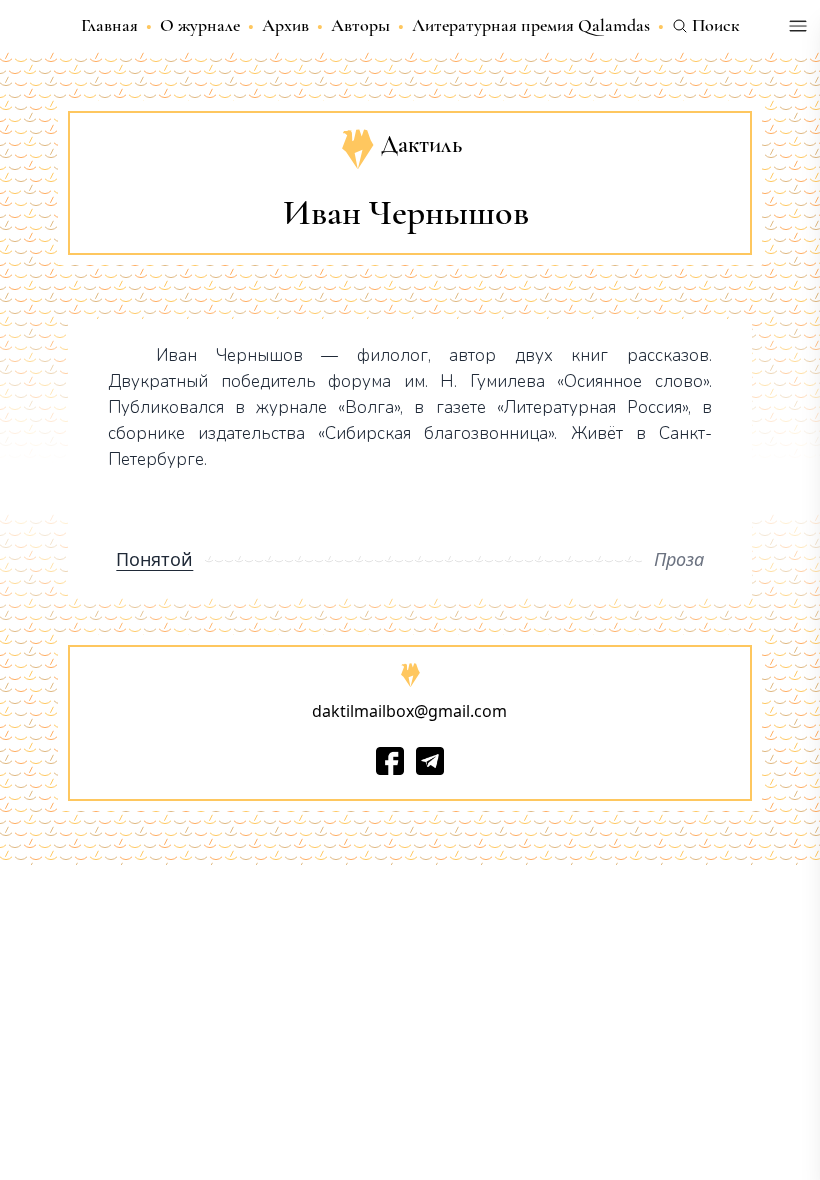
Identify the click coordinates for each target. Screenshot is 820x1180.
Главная (109, 25)
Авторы (360, 25)
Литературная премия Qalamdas (531, 25)
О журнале (200, 25)
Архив (285, 25)
